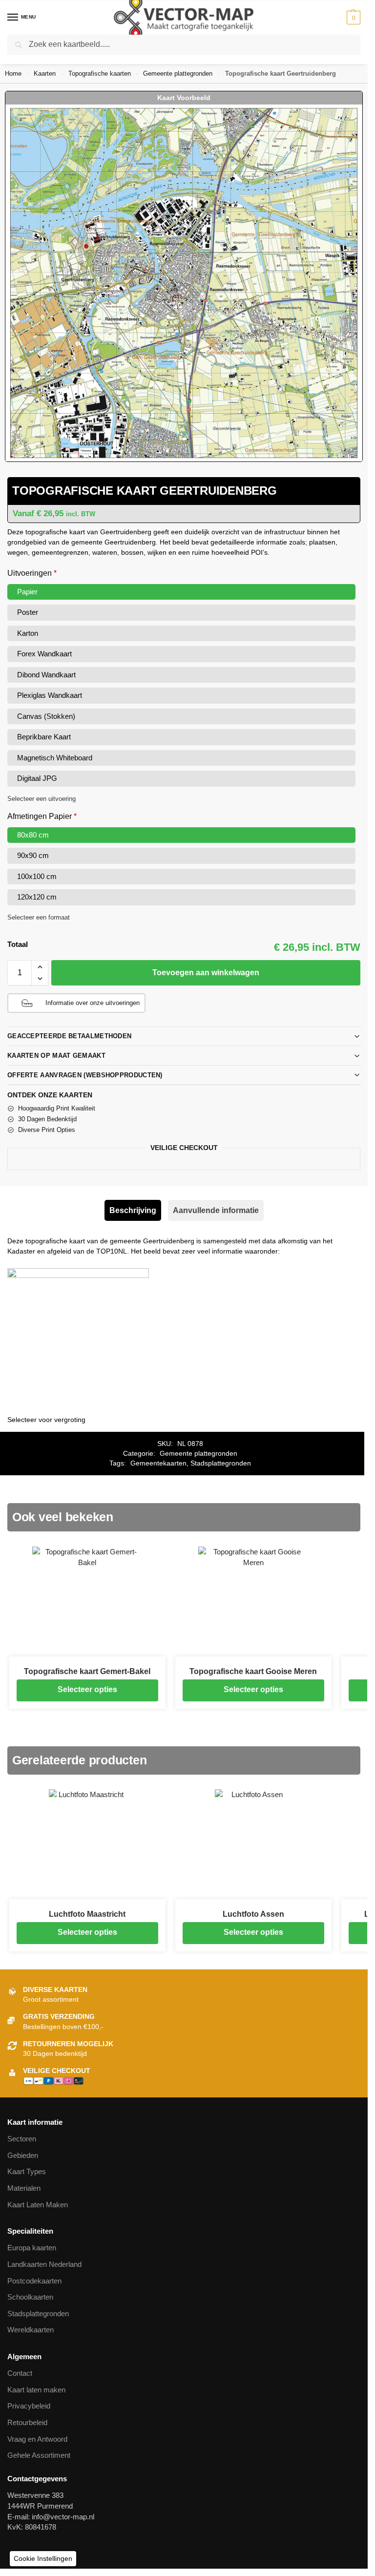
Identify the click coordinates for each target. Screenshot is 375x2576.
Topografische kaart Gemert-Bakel (87, 1671)
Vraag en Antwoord (37, 2439)
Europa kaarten (32, 2248)
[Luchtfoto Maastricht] (87, 1844)
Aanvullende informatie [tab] (216, 1210)
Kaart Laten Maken (38, 2205)
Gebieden (23, 2156)
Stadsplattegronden (221, 1463)
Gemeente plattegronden (178, 73)
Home (13, 73)
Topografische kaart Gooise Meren (253, 1671)
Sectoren (22, 2139)
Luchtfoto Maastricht (87, 1914)
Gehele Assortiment (39, 2455)
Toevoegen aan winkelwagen (206, 973)
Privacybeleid (29, 2406)
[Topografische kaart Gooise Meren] (253, 1602)
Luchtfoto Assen (253, 1914)
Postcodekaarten (34, 2281)
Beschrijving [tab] (133, 1210)
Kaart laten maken (36, 2390)
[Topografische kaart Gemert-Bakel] (87, 1602)
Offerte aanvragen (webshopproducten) (85, 1075)
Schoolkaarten (30, 2297)
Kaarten (45, 73)
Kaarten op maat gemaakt (56, 1056)
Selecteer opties (87, 1689)
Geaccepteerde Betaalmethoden (69, 1036)
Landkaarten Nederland (44, 2264)
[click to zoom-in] (184, 283)
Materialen (24, 2188)
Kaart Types (27, 2172)
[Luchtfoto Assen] (253, 1844)
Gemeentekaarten (158, 1463)
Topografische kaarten (100, 73)
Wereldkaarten (31, 2330)
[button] (352, 18)
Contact (20, 2373)
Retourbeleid (27, 2423)
